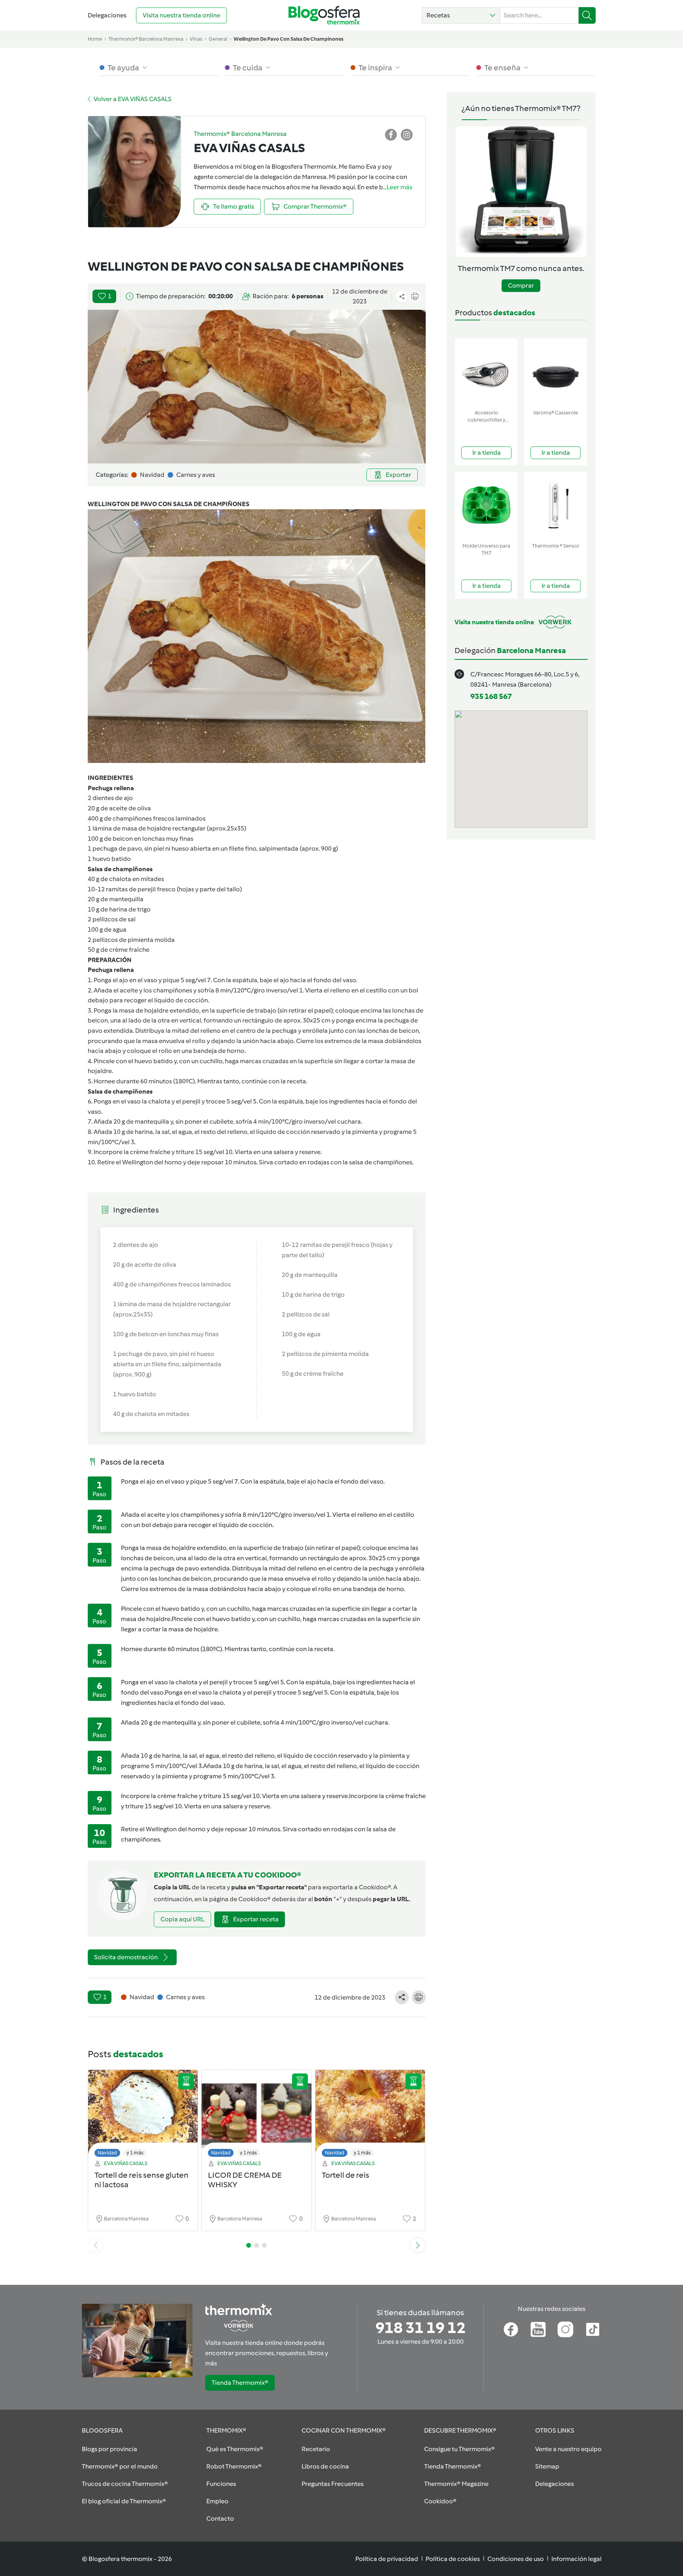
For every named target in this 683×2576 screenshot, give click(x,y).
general (218, 39)
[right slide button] (418, 2245)
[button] (461, 15)
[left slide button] (96, 2245)
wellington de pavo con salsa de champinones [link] (289, 39)
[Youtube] (538, 2329)
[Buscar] (587, 15)
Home (95, 39)
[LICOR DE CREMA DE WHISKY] (257, 2116)
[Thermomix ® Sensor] (556, 506)
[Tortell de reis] (370, 2116)
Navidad (107, 2153)
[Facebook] (511, 2329)
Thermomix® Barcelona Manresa (146, 39)
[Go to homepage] (324, 15)
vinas (196, 39)
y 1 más (135, 2153)
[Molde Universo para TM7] (486, 506)
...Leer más (398, 187)
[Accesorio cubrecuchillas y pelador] (486, 372)
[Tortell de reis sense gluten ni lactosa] (143, 2116)
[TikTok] (593, 2329)
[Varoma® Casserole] (556, 372)
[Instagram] (565, 2329)
